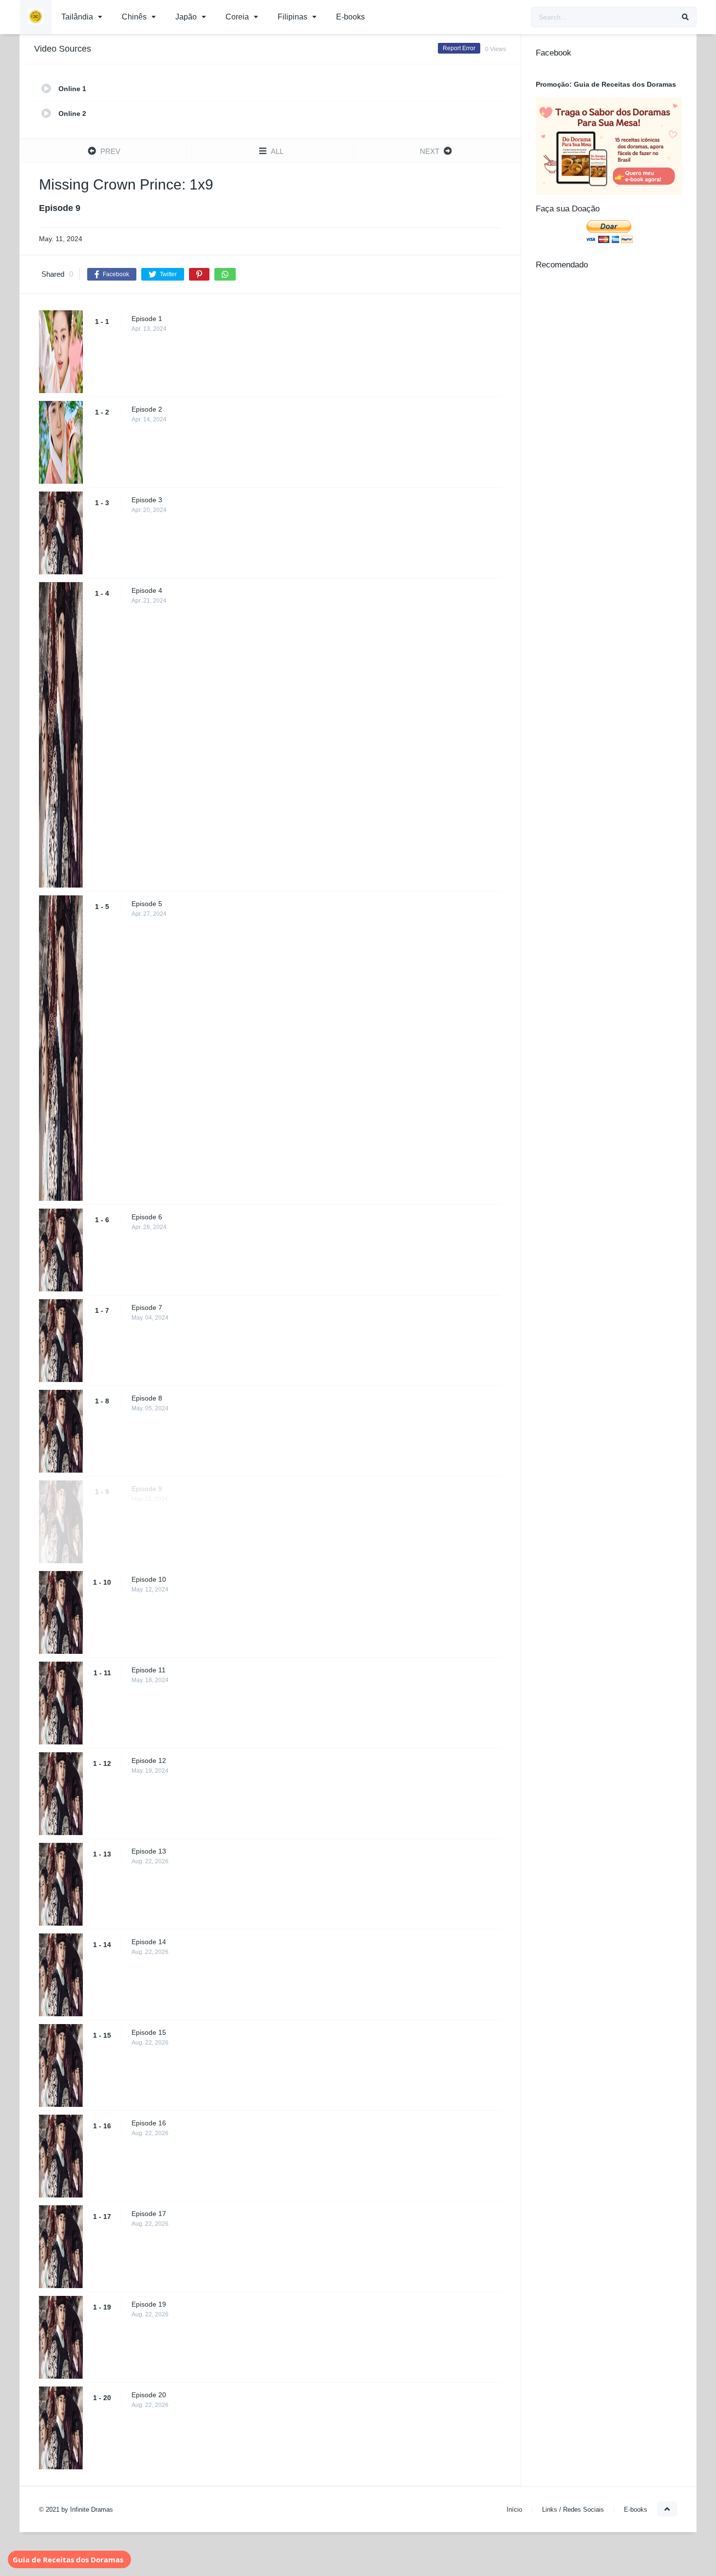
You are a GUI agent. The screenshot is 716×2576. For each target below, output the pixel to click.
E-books (350, 17)
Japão (186, 17)
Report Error (459, 48)
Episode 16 (149, 2123)
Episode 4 (147, 590)
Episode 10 (149, 1579)
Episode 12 (149, 1761)
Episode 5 (147, 904)
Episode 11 (149, 1670)
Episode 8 (147, 1398)
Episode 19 (149, 2304)
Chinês (134, 17)
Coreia (237, 17)
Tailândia (77, 17)
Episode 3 (147, 500)
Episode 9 (147, 1489)
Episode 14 (149, 1942)
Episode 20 (149, 2395)
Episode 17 (149, 2214)
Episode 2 (147, 409)
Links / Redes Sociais (573, 2510)
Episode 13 (149, 1851)
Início (514, 2510)
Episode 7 (147, 1307)
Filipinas (292, 17)
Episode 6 (147, 1217)
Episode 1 (147, 319)
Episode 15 (149, 2032)
